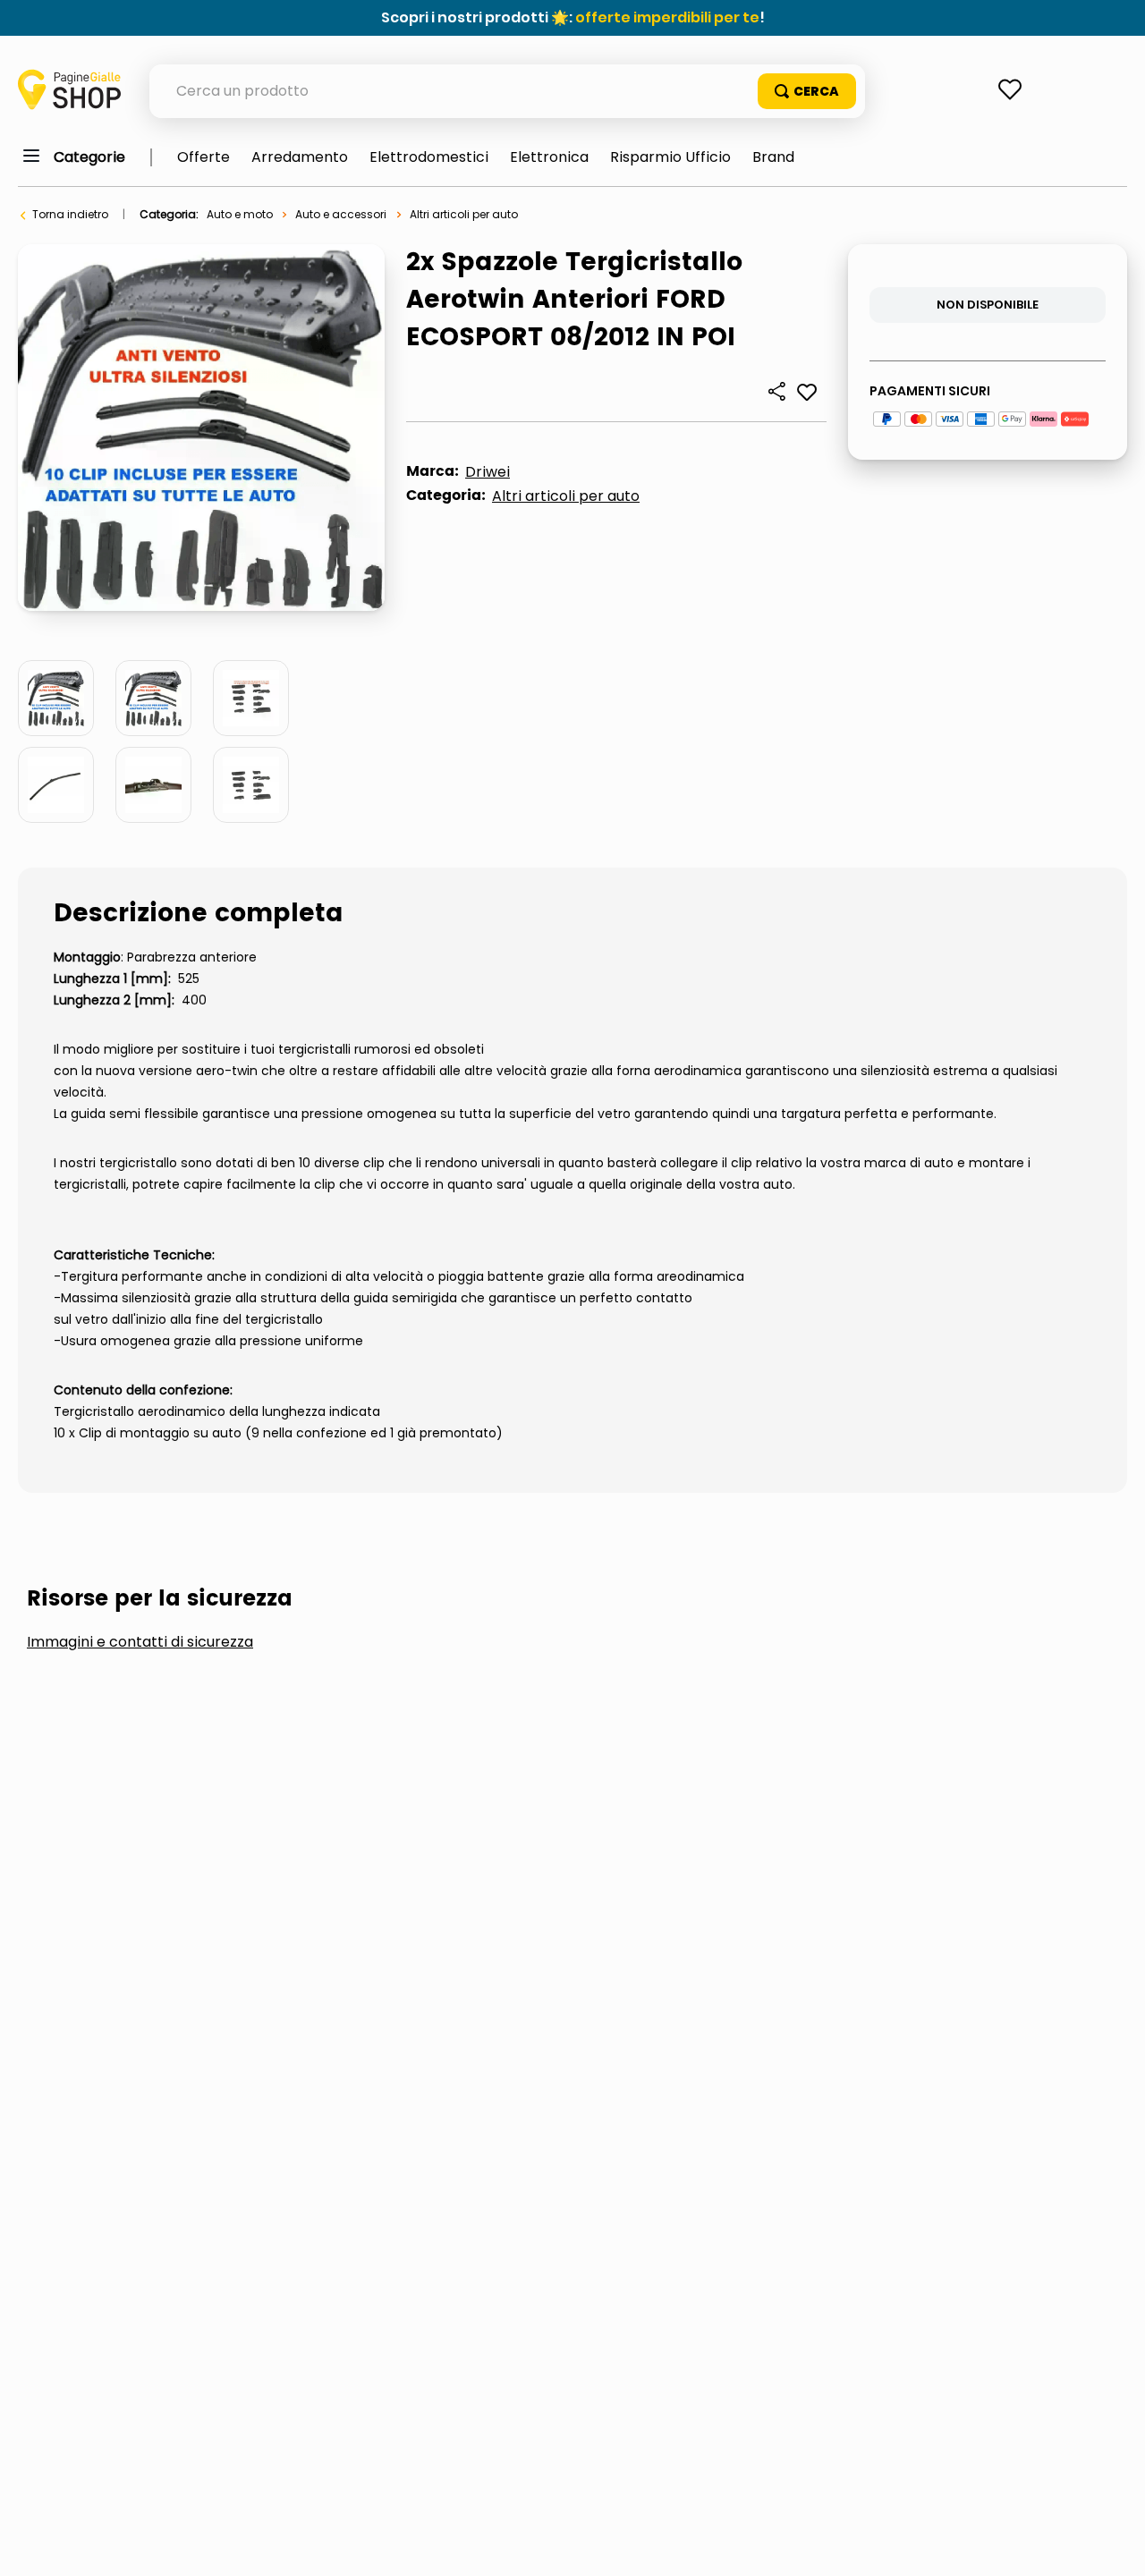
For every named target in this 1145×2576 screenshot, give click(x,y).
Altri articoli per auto (464, 214)
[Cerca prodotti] (807, 91)
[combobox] (507, 91)
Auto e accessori (341, 214)
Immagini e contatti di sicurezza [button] (140, 1642)
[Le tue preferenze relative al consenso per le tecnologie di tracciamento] (1114, 2545)
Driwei (488, 472)
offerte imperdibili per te (667, 17)
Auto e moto (240, 214)
